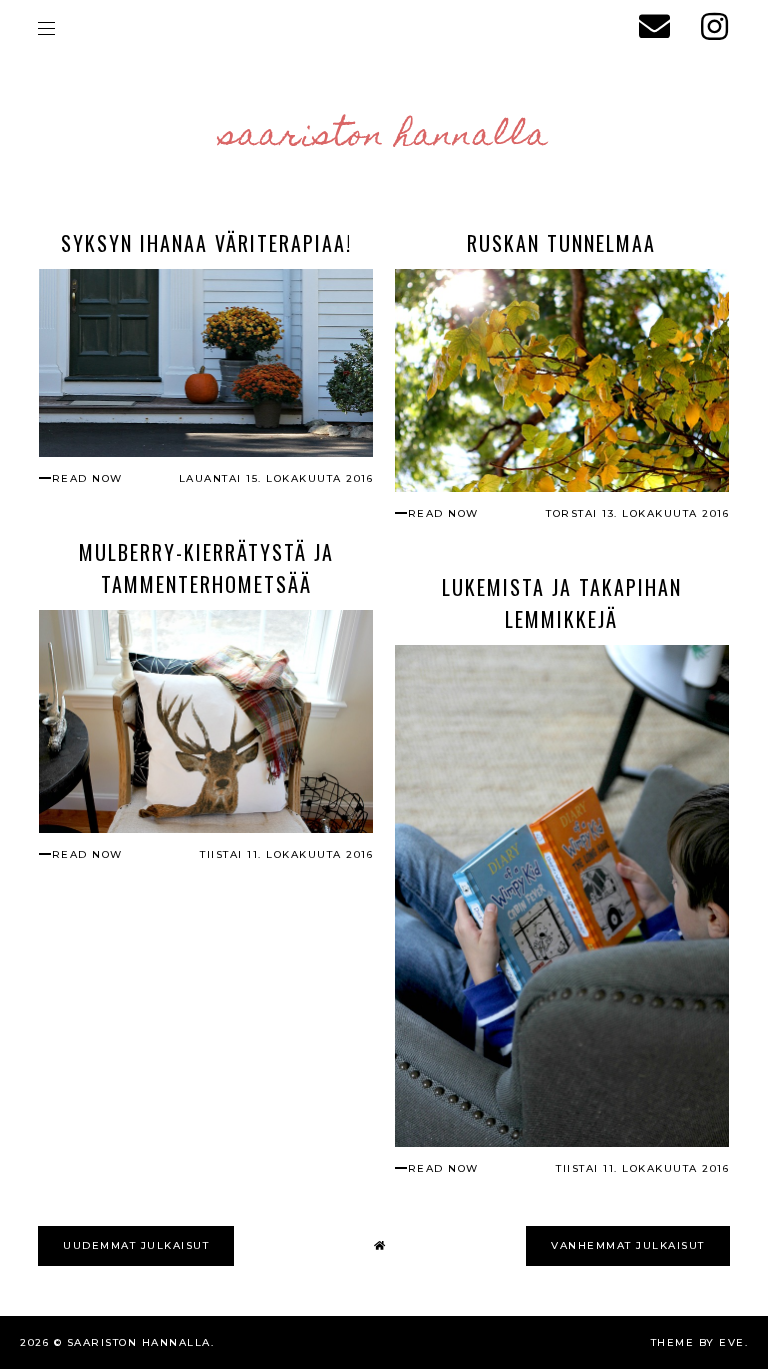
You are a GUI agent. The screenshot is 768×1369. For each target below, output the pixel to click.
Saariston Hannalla (384, 137)
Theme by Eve (698, 1342)
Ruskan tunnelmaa (561, 243)
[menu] (46, 27)
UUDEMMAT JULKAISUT (136, 1245)
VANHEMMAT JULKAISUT (628, 1245)
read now (87, 478)
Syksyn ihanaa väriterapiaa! (206, 243)
